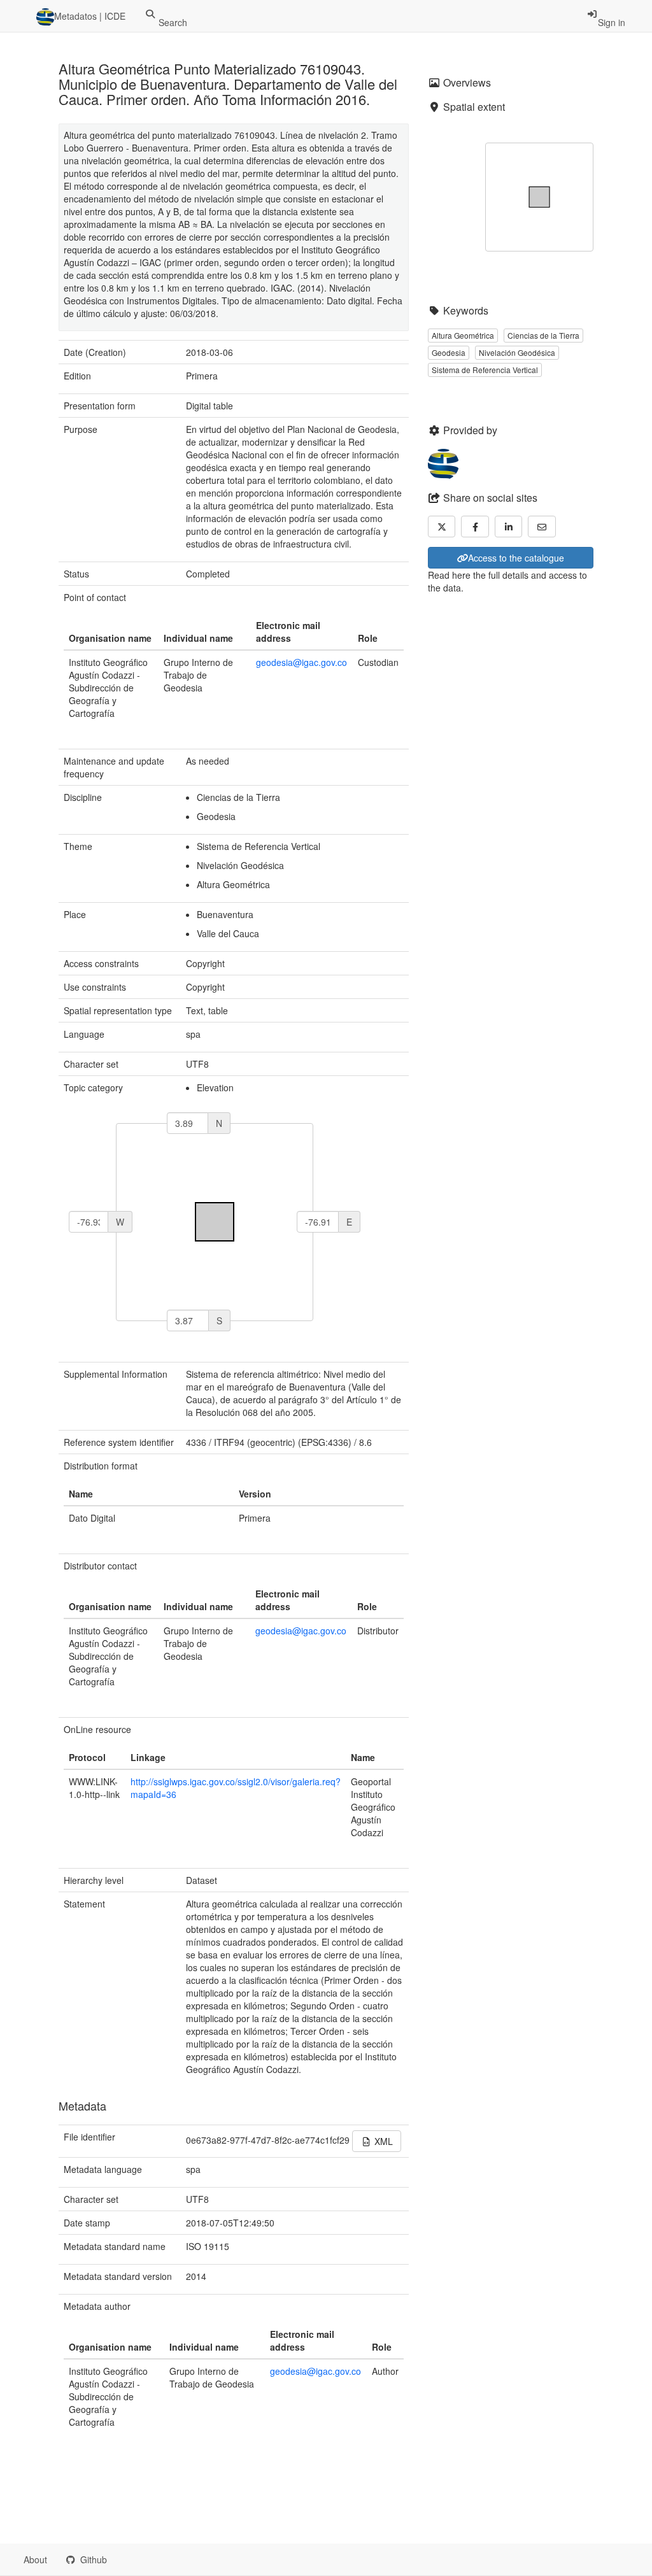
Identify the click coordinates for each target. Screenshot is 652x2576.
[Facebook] (475, 527)
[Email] (542, 527)
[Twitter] (442, 527)
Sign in (612, 22)
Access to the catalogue (516, 558)
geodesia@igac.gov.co (301, 662)
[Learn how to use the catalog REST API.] (127, 2559)
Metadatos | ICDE (90, 16)
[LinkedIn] (509, 527)
